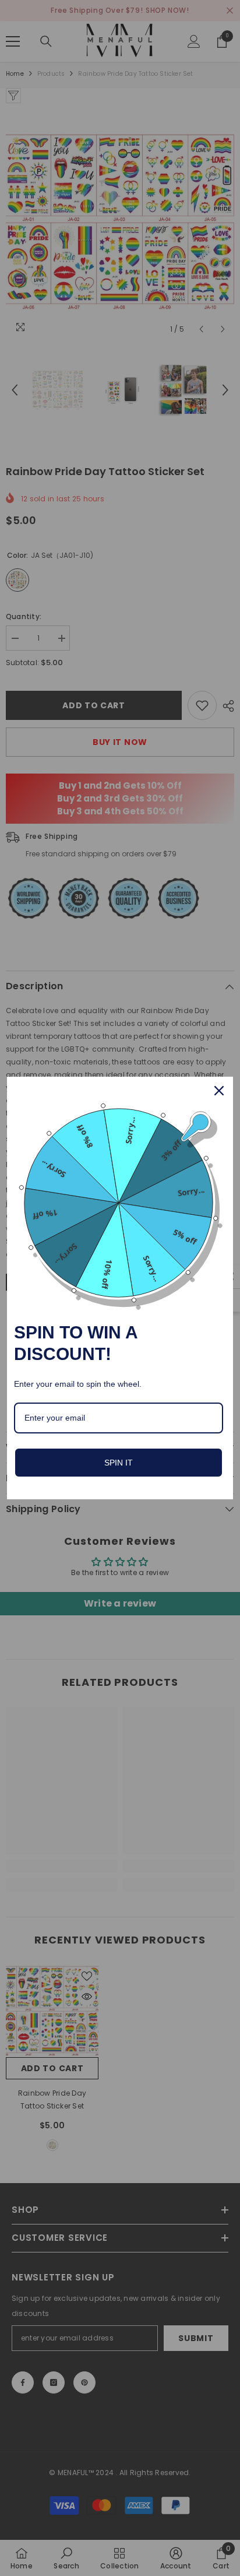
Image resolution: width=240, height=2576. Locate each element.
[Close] (219, 1091)
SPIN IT (119, 1463)
